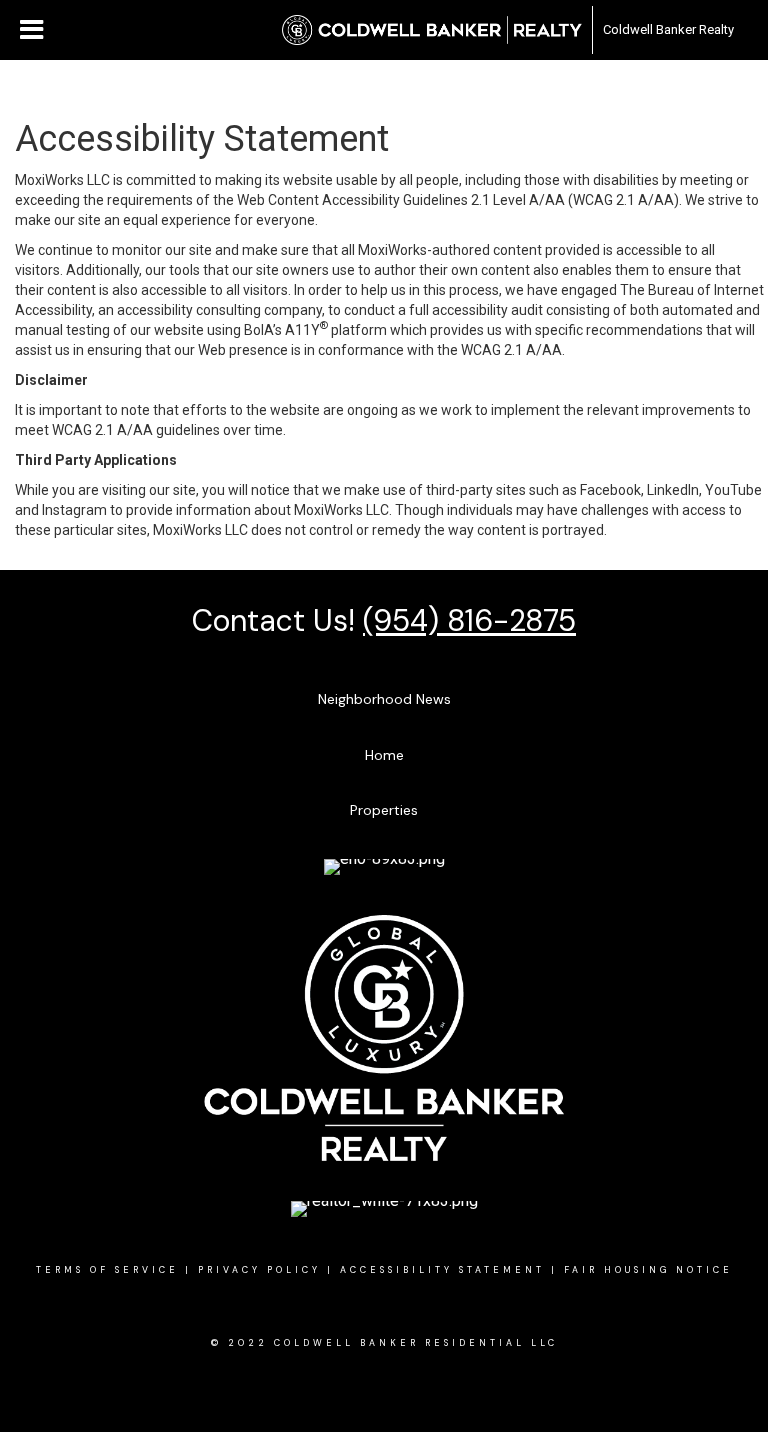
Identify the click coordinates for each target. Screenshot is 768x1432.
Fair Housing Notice (648, 1270)
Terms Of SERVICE (107, 1270)
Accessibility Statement (442, 1270)
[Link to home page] (432, 30)
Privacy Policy (259, 1270)
